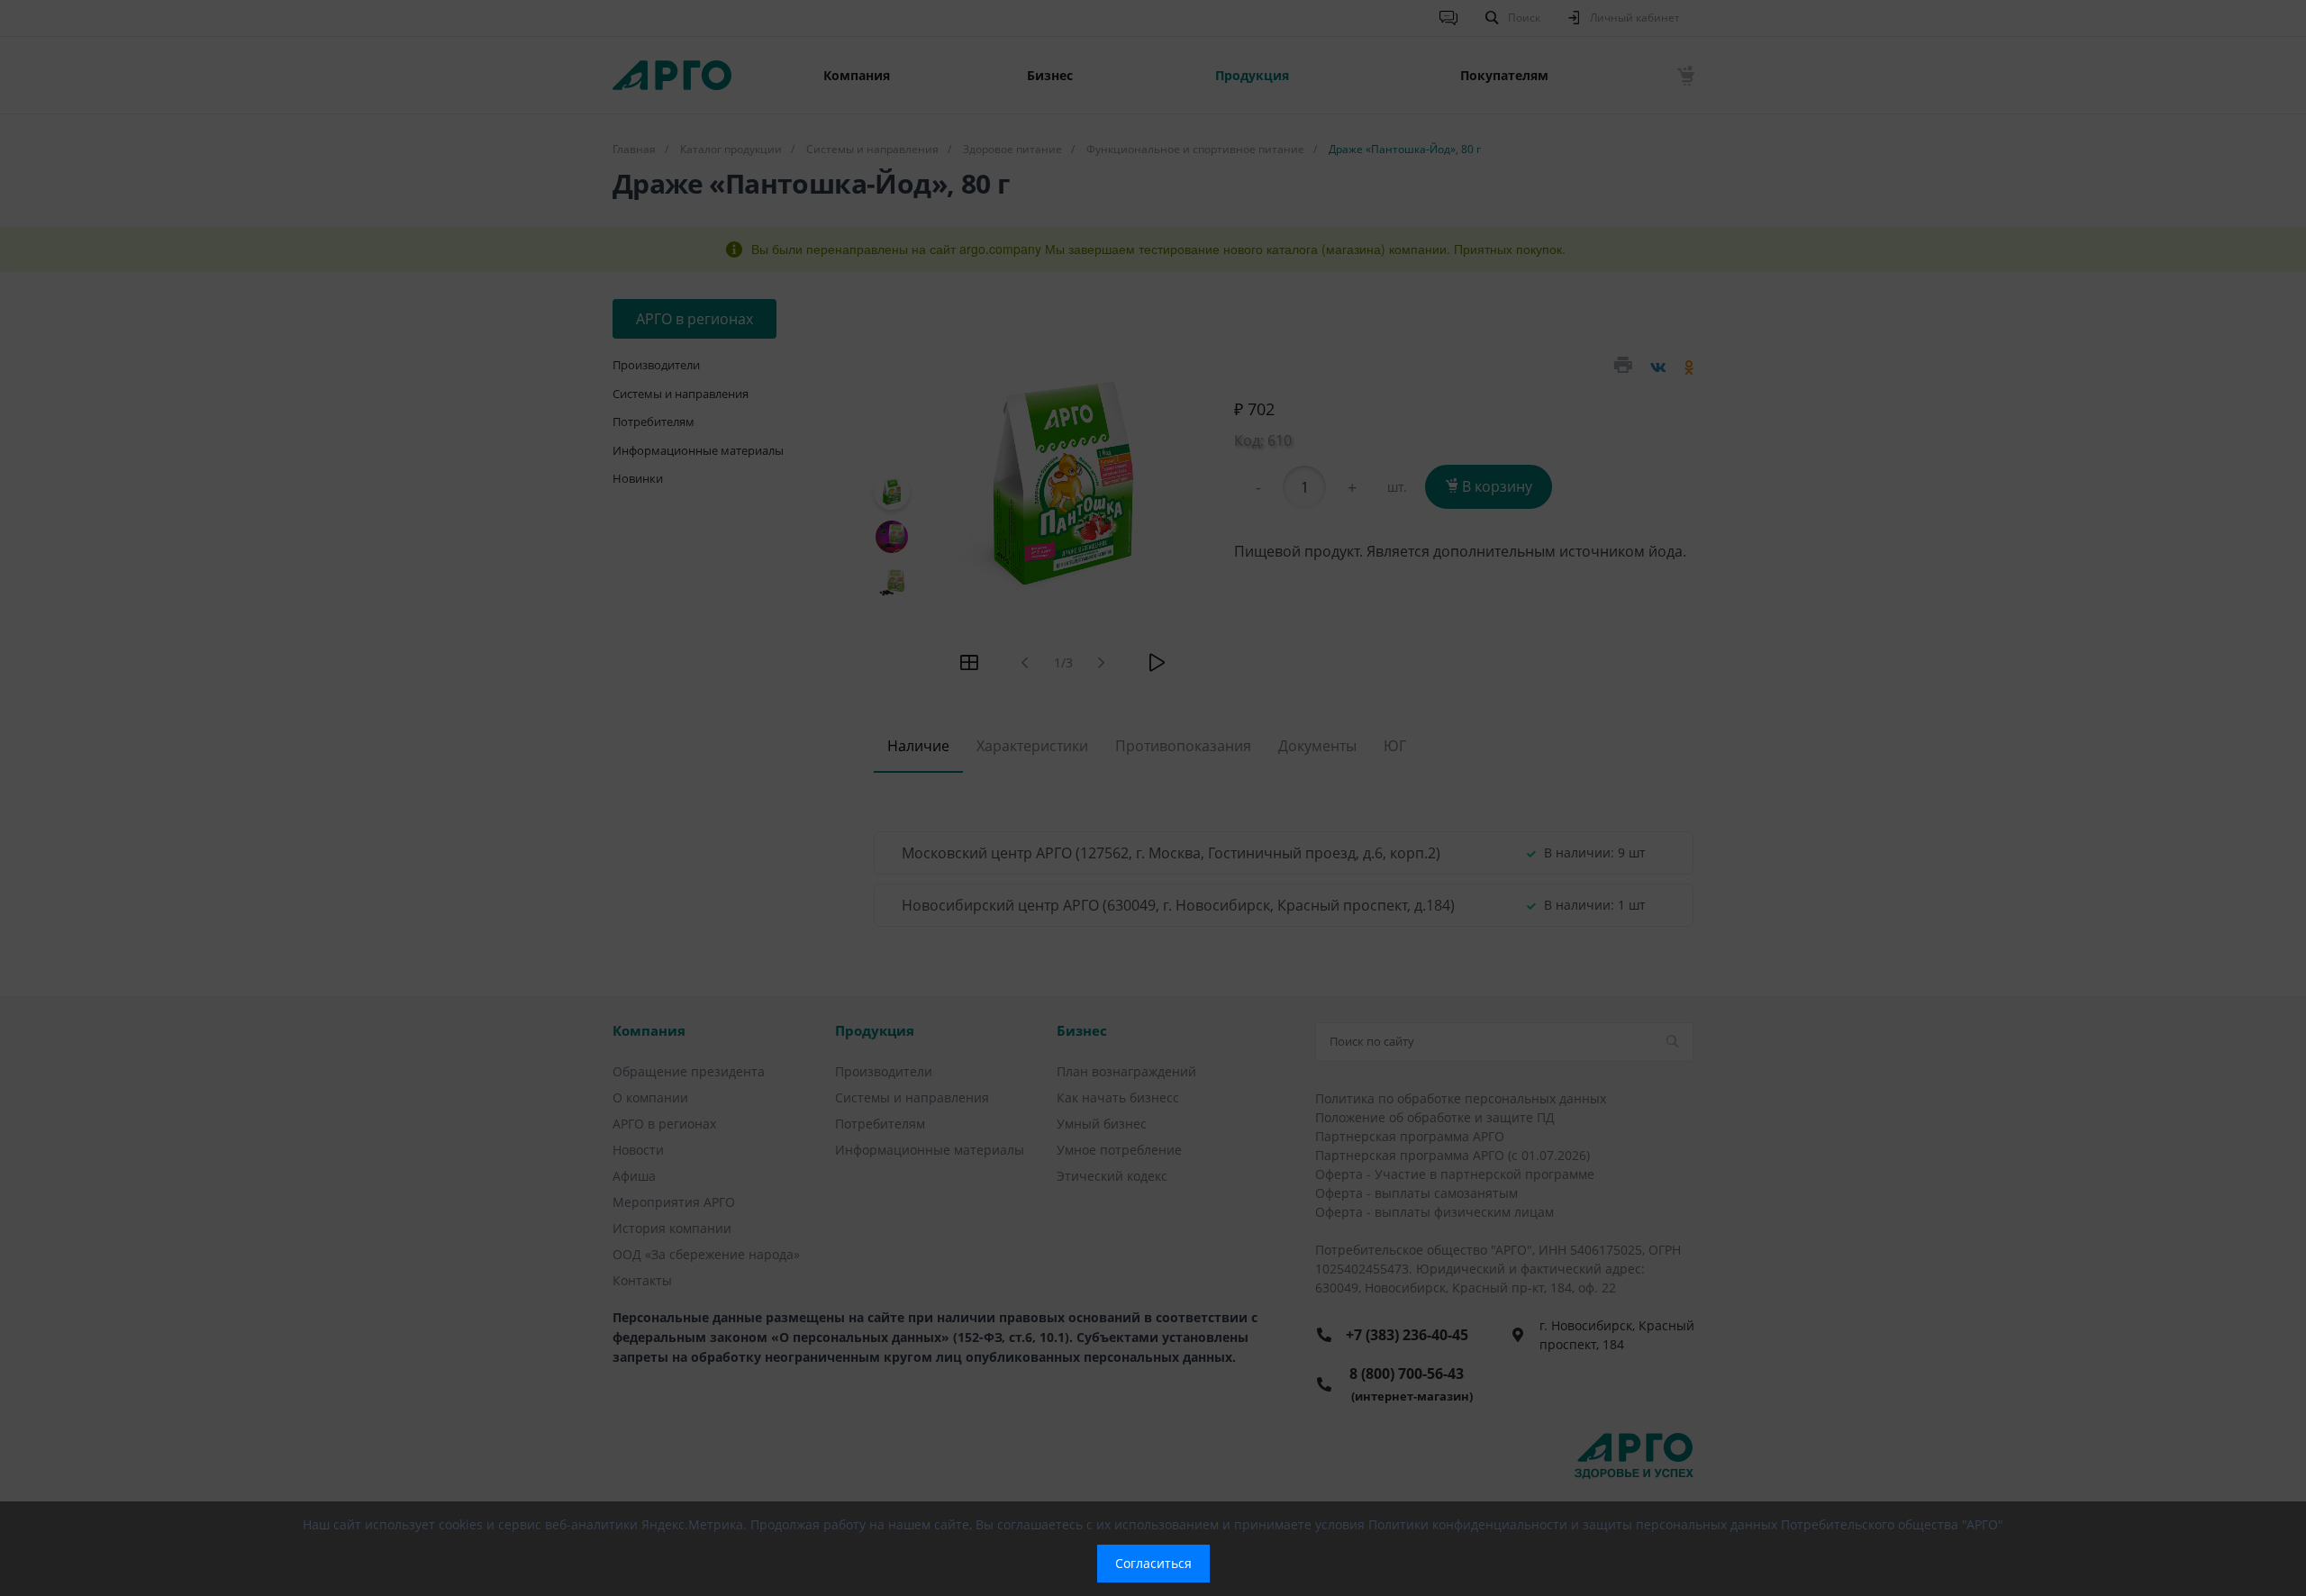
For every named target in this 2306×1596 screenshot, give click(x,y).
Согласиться (1153, 1563)
